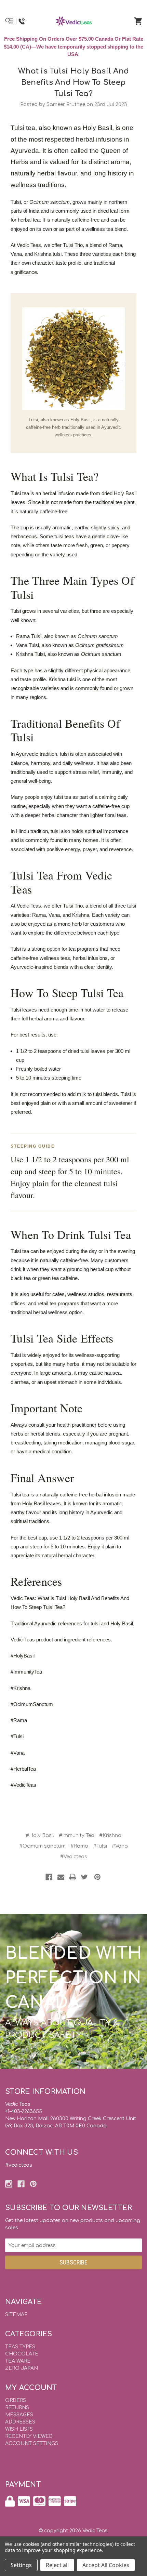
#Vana (120, 1846)
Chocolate (22, 2354)
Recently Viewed (29, 2436)
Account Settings (32, 2443)
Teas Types (20, 2347)
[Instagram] (9, 2184)
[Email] (61, 1877)
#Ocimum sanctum (42, 1846)
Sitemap (16, 2315)
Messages (19, 2415)
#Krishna (110, 1835)
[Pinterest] (97, 1877)
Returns (17, 2408)
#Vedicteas (74, 1857)
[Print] (73, 1877)
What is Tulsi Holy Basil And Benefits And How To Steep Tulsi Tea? (73, 82)
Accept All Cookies (106, 2565)
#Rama (79, 1846)
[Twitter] (84, 1877)
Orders (16, 2400)
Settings (21, 2565)
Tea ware (18, 2361)
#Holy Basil (40, 1835)
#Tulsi (100, 1846)
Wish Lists (19, 2429)
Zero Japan (22, 2368)
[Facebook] (49, 1877)
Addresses (20, 2422)
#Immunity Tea (77, 1835)
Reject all (57, 2565)
